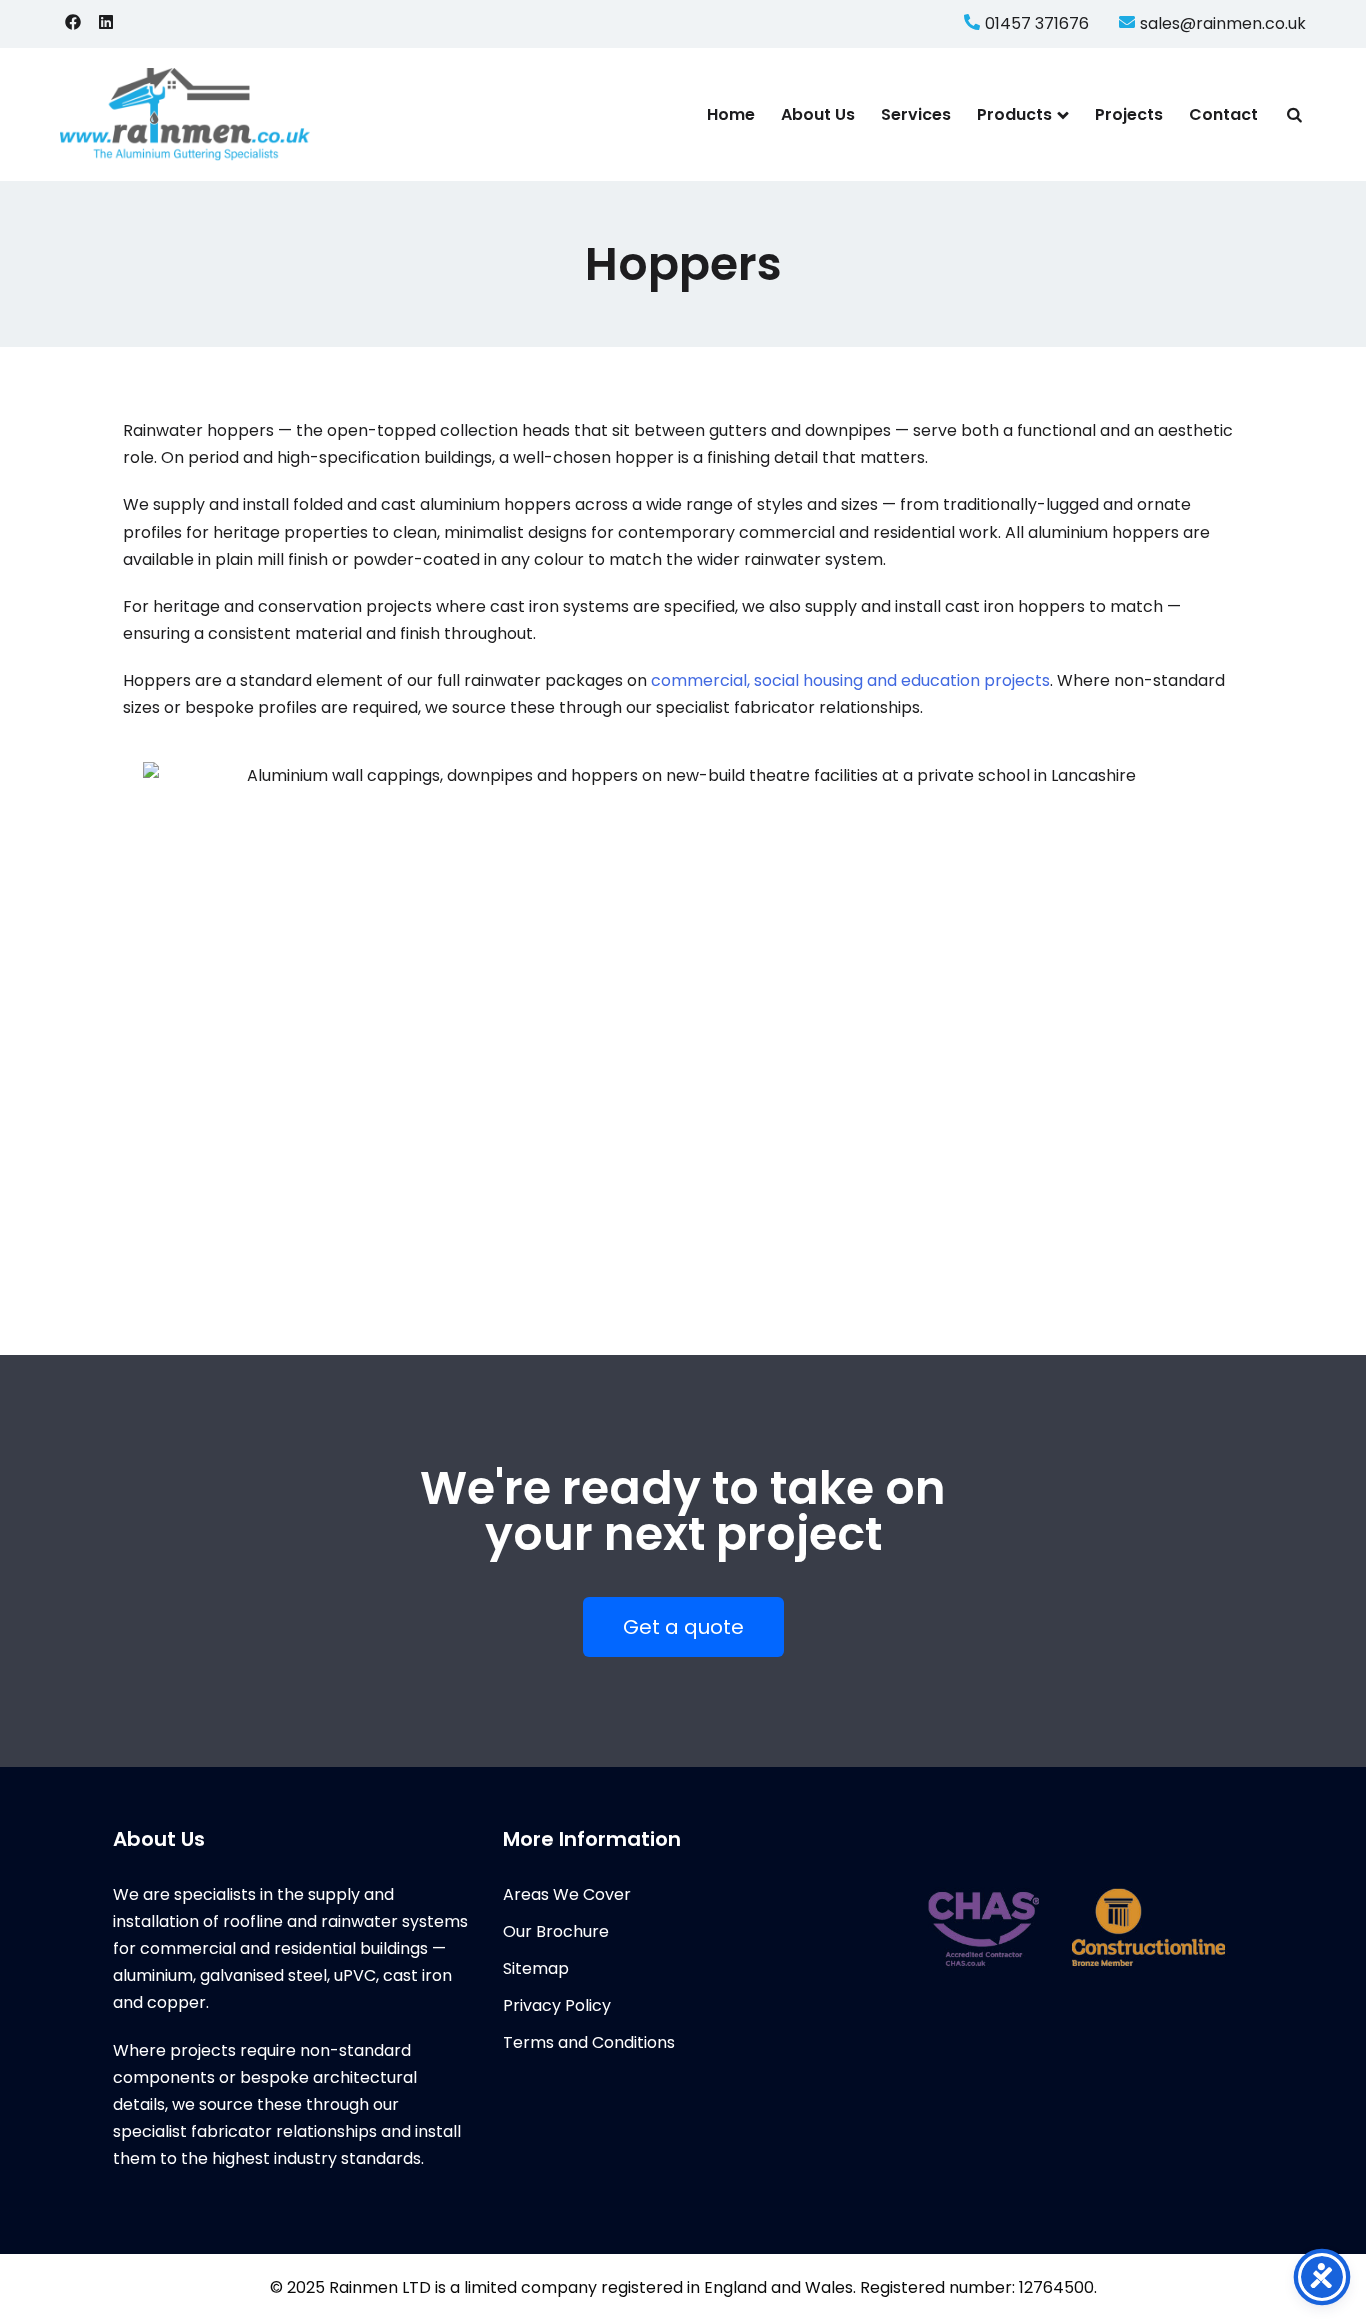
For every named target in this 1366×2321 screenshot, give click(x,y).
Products (1014, 114)
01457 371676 (1037, 23)
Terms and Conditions (589, 2042)
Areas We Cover (567, 1894)
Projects (1129, 114)
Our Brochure (556, 1931)
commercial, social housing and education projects (850, 680)
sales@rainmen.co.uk (1223, 23)
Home (731, 114)
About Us (818, 114)
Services (916, 114)
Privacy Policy (557, 2005)
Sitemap (536, 1968)
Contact (1223, 114)
